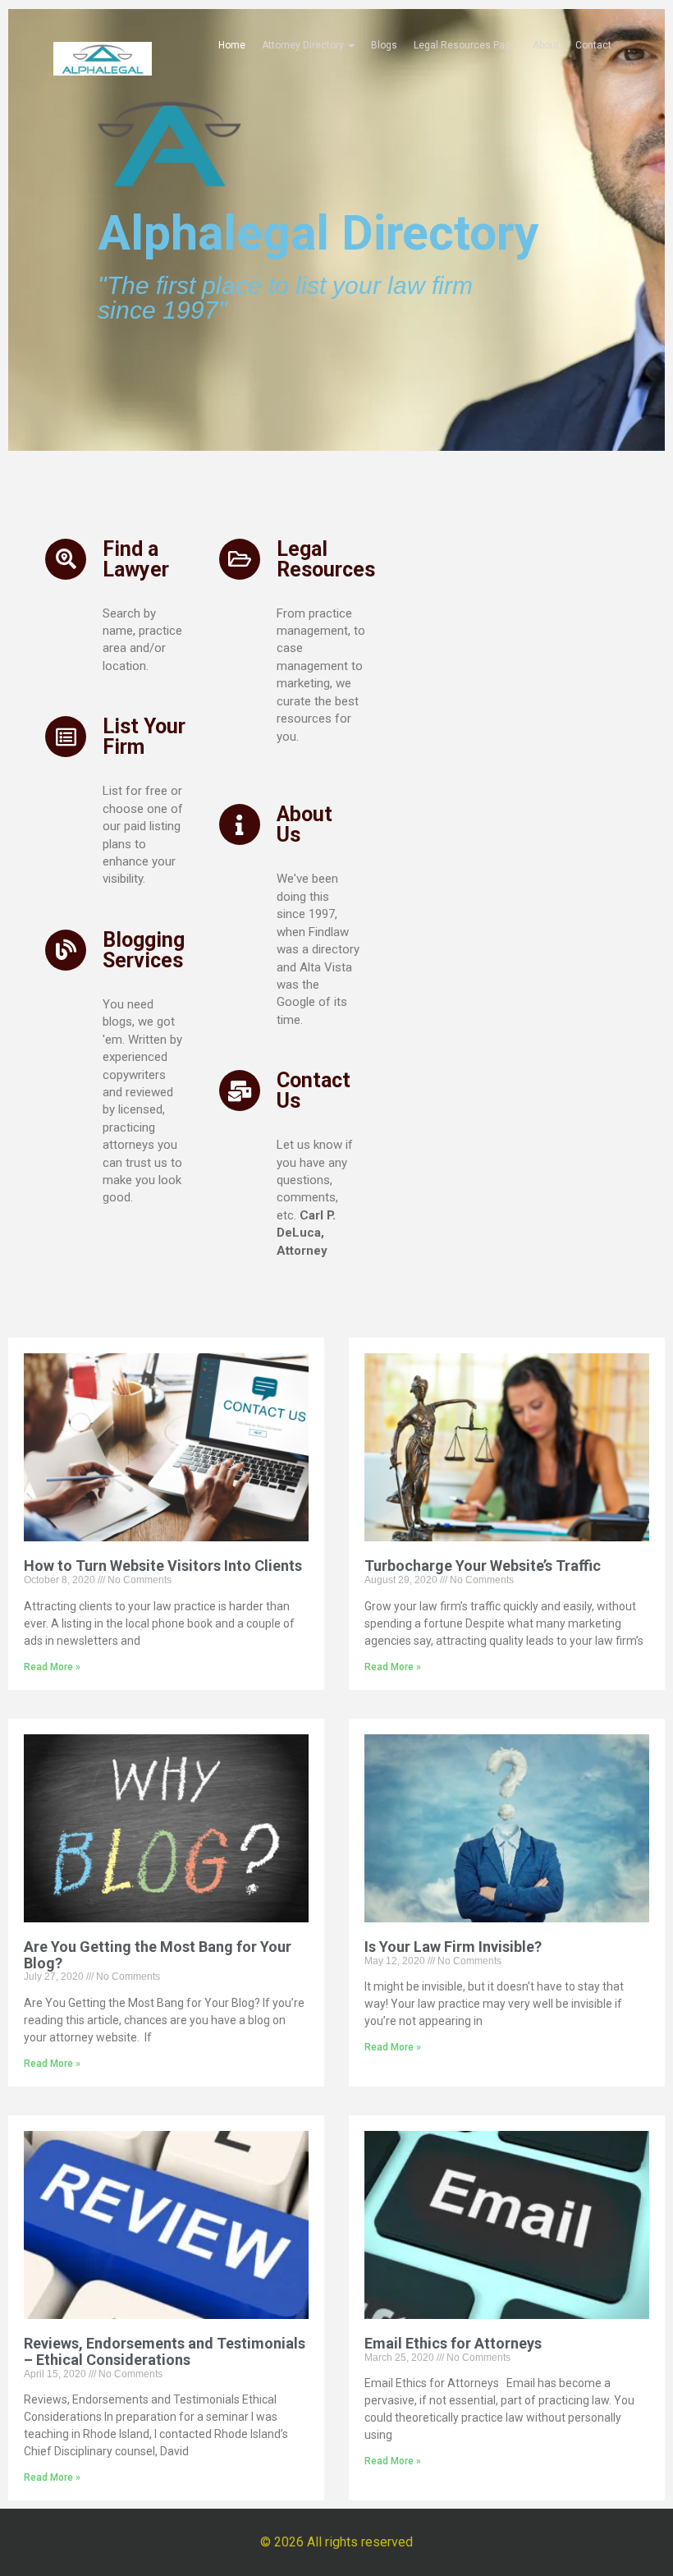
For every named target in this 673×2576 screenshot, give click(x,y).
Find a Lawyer (136, 559)
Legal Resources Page (465, 45)
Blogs (384, 45)
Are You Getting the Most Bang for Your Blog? (158, 1955)
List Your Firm (144, 737)
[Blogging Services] (66, 950)
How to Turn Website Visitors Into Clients (163, 1566)
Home (232, 45)
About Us (304, 824)
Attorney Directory (304, 45)
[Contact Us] (240, 1091)
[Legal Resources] (240, 559)
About (546, 45)
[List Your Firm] (66, 737)
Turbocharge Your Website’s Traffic (483, 1566)
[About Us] (240, 824)
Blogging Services (144, 950)
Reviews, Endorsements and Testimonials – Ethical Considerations (165, 2351)
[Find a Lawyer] (66, 559)
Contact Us (314, 1091)
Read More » (52, 1667)
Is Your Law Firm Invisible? (453, 1947)
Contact (593, 45)
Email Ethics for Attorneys (453, 2343)
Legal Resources (326, 559)
